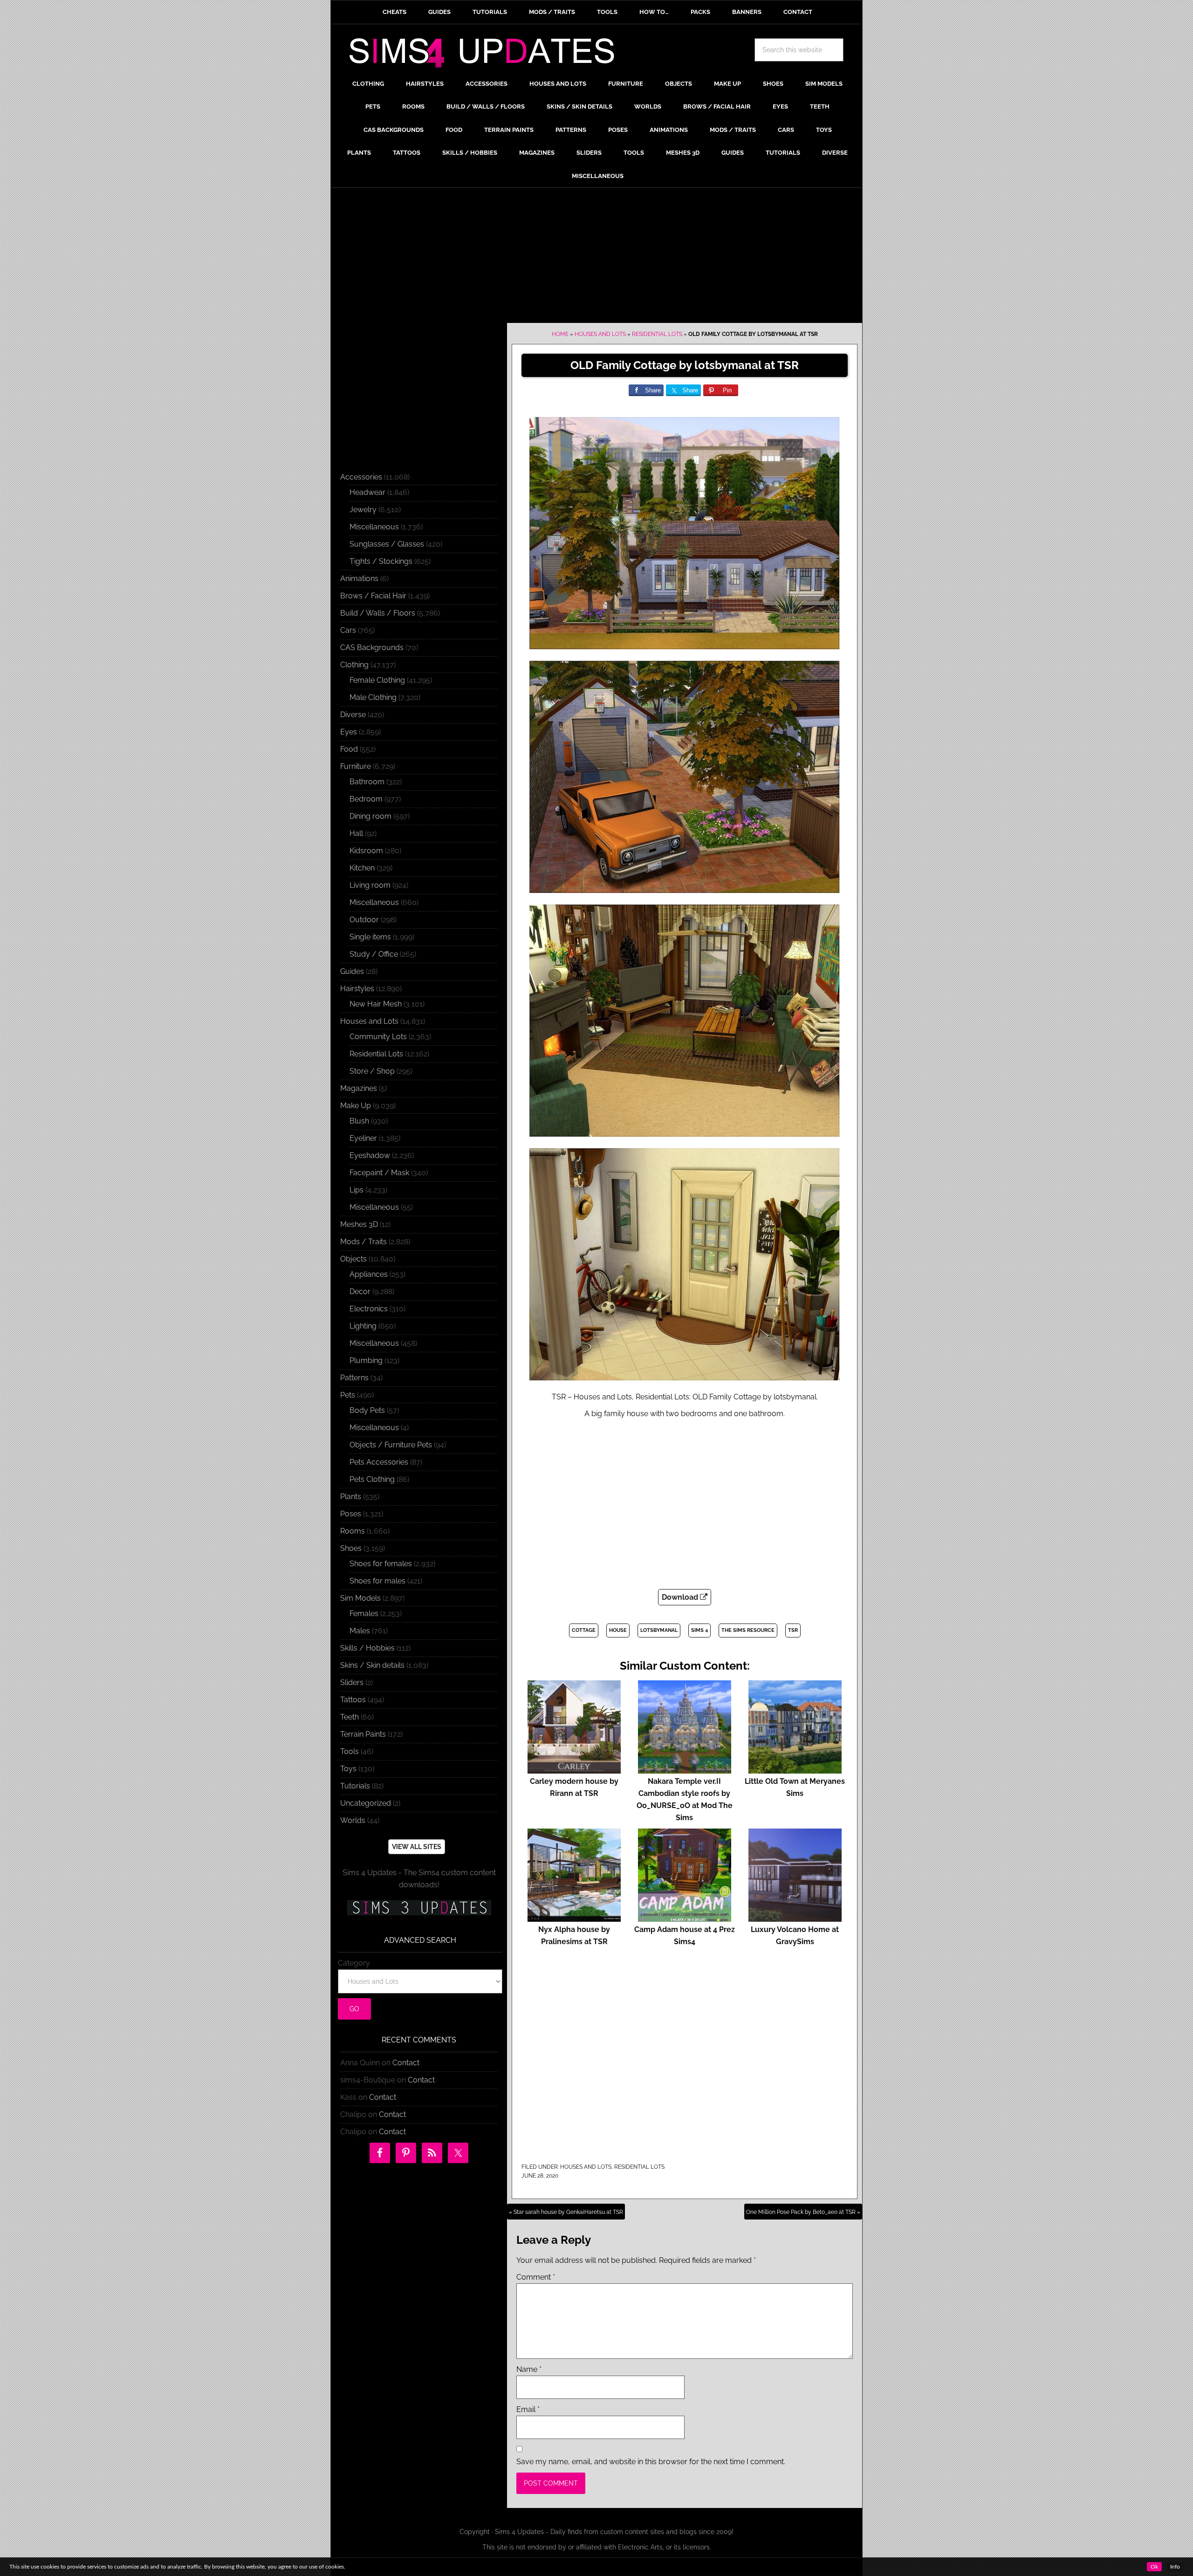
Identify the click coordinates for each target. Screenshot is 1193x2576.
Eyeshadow (370, 1155)
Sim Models (360, 1598)
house (618, 1630)
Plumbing (366, 1360)
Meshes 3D (359, 1224)
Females (364, 1613)
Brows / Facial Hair (373, 596)
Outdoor (364, 920)
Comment (536, 2277)
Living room (370, 885)
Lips (357, 1190)
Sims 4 (699, 1630)
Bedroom (366, 799)
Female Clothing (377, 680)
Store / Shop (372, 1071)
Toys (348, 1769)
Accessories (361, 477)
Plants (351, 1497)
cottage (584, 1630)
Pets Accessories (379, 1462)
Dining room (370, 816)
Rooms (353, 1531)
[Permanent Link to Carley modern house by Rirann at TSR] (574, 1769)
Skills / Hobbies (367, 1648)
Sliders (352, 1682)
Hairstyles (357, 989)
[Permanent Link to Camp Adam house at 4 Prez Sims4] (685, 1917)
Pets (348, 1395)
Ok (1154, 2567)
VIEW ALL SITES (417, 1847)
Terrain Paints (363, 1734)
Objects (353, 1259)
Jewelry (363, 510)
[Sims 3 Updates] (419, 1908)
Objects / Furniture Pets (391, 1445)
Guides (352, 971)
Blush (359, 1121)
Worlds (353, 1820)
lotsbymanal (659, 1630)
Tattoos (353, 1700)
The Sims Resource (748, 1630)
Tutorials (355, 1786)
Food (349, 749)
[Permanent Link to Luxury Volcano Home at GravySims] (795, 1917)
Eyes (349, 732)
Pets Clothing (372, 1479)
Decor (360, 1291)
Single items (370, 937)
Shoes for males (377, 1581)
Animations (359, 579)
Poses (351, 1514)
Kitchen (362, 868)
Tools (350, 1751)
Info (1175, 2567)
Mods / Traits (363, 1242)
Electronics (369, 1309)
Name (529, 2369)
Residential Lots (657, 334)
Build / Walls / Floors (378, 613)
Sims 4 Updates (487, 55)
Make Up (356, 1106)
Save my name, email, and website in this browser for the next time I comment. (651, 2462)
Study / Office (374, 954)
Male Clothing (373, 697)
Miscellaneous (374, 527)
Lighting (363, 1326)
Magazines (359, 1088)
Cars (348, 630)
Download (681, 1597)
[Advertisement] (596, 258)
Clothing (354, 665)
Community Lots (378, 1037)
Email (528, 2409)
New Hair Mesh (376, 1004)
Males (360, 1631)
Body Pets (367, 1410)
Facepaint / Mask (379, 1173)
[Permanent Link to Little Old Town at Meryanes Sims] (795, 1769)
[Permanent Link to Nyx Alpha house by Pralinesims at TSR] (574, 1917)
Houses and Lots (600, 334)
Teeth (350, 1717)
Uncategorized (366, 1803)
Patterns (354, 1378)
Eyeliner (363, 1138)
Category (354, 1963)
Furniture (356, 766)
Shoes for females (381, 1564)
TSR (793, 1630)
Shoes (351, 1548)
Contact (406, 2063)
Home (560, 334)
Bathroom (367, 782)
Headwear (367, 492)
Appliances (369, 1274)
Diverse (353, 715)
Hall (356, 833)
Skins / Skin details (372, 1665)
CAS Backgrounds (372, 647)
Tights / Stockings (381, 561)
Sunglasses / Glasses (387, 544)
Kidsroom (366, 851)
